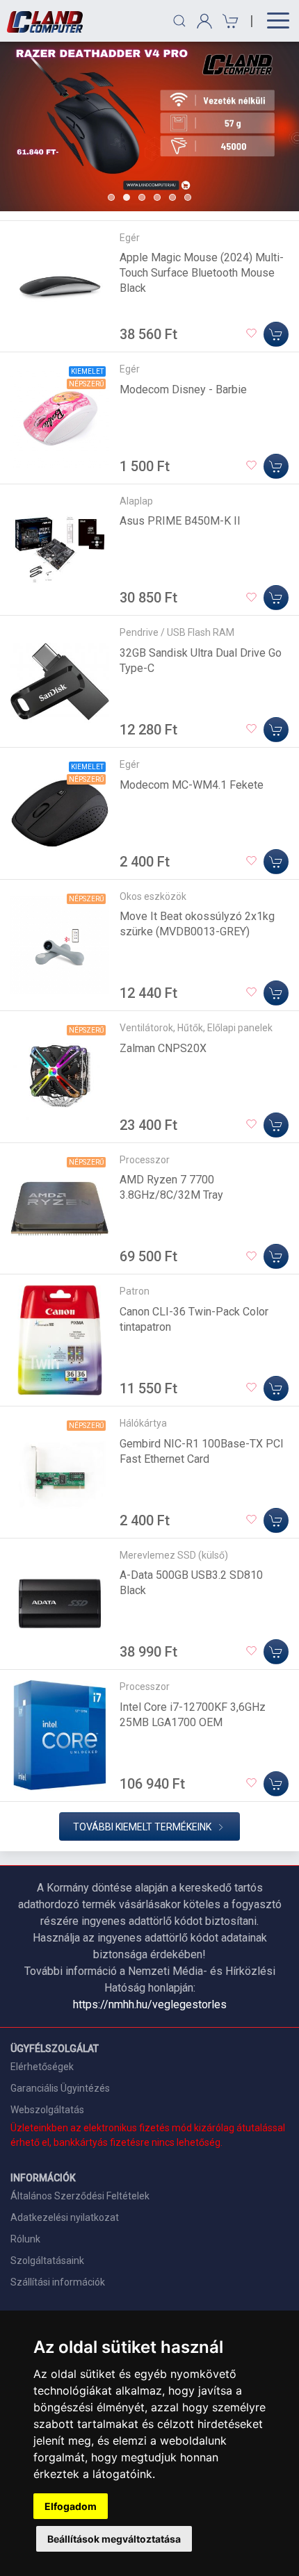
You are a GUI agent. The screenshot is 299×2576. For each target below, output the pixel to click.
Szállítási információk (58, 2282)
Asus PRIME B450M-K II (180, 521)
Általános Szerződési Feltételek (80, 2196)
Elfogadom (71, 2506)
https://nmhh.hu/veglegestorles (150, 2004)
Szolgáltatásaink (47, 2261)
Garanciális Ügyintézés (60, 2088)
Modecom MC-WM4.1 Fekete (192, 785)
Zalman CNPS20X (163, 1048)
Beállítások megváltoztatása (114, 2539)
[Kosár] (228, 21)
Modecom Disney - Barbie (183, 389)
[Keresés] (179, 21)
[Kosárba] (276, 334)
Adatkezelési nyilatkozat (65, 2217)
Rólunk (25, 2239)
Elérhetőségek (42, 2067)
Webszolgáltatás (47, 2110)
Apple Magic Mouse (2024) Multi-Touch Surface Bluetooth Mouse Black (202, 273)
